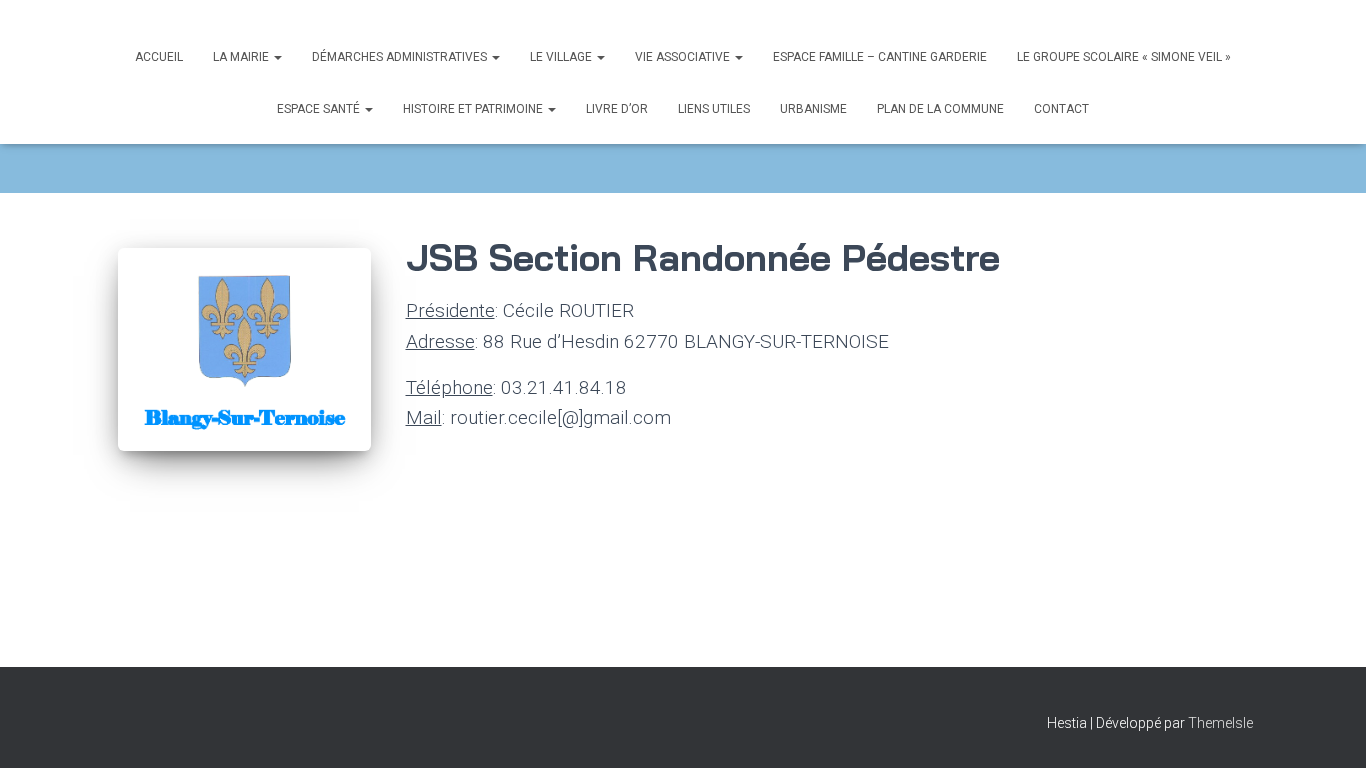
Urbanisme (813, 109)
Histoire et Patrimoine (474, 109)
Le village (562, 57)
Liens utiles (714, 109)
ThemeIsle (1220, 723)
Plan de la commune (940, 109)
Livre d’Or (617, 109)
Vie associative (684, 57)
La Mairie (242, 57)
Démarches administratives (401, 57)
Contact (1061, 109)
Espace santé (320, 109)
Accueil (159, 57)
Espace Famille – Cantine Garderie (880, 57)
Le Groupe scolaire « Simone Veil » (1124, 57)
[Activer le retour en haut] (1326, 728)
